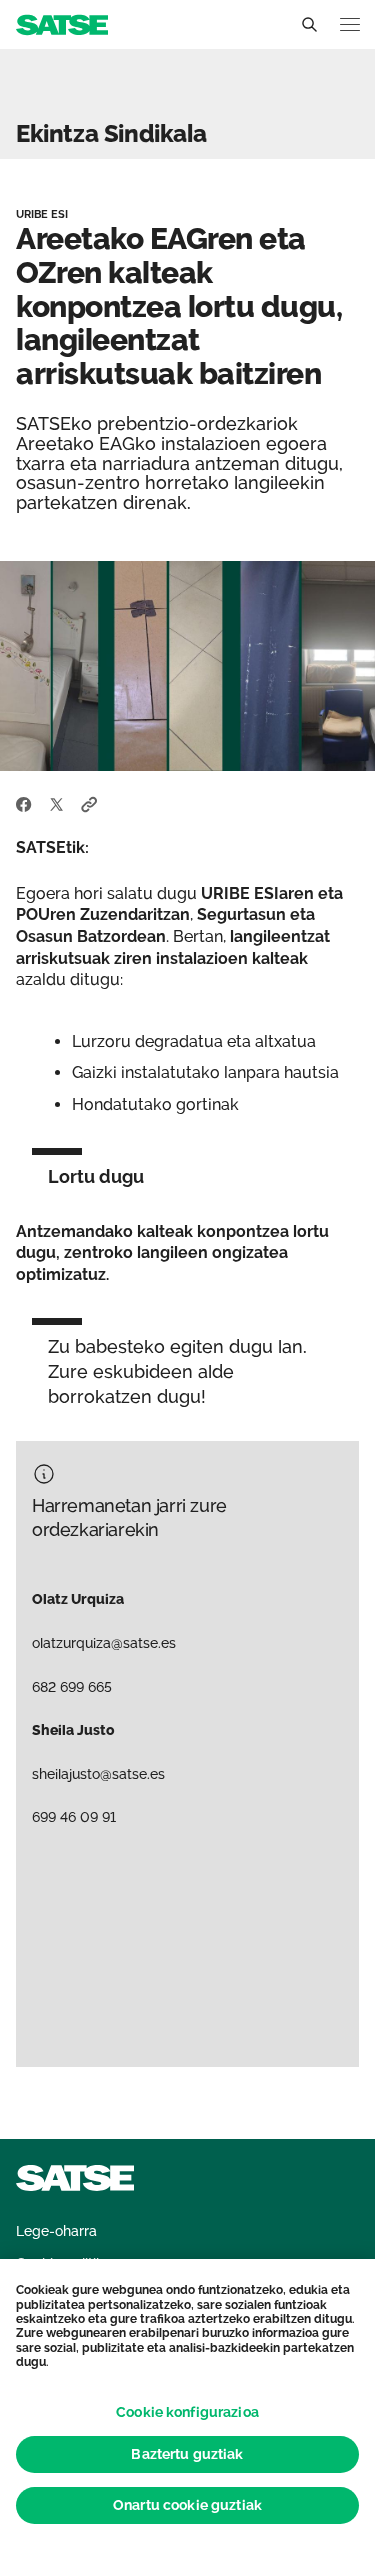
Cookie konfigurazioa (187, 2412)
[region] (187, 2405)
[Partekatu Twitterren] (56, 803)
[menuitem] (56, 2231)
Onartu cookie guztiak (187, 2505)
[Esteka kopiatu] (89, 803)
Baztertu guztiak (187, 2454)
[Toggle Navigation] (350, 24)
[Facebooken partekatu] (24, 803)
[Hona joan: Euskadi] (62, 23)
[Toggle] (309, 25)
